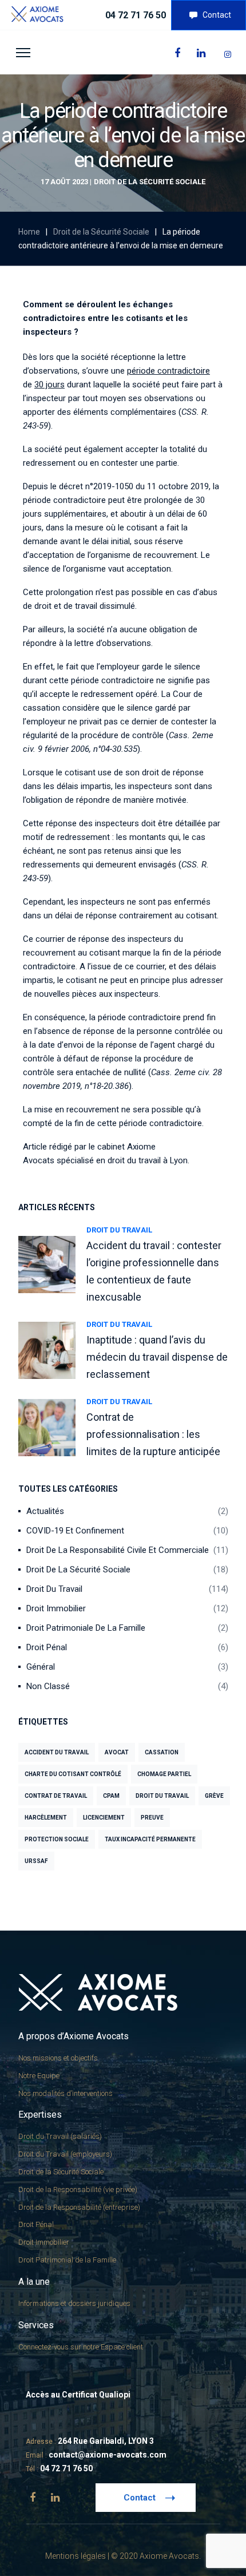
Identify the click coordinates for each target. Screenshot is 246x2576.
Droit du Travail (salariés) (60, 2136)
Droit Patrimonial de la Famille (67, 2260)
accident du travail (57, 1752)
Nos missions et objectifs (58, 2058)
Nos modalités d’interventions (66, 2093)
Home (29, 232)
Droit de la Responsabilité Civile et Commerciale (118, 1550)
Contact (217, 15)
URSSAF (36, 1861)
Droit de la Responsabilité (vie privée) (78, 2189)
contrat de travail (56, 1796)
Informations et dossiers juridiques (74, 2303)
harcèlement (46, 1818)
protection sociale (57, 1839)
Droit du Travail (119, 1230)
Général (41, 1667)
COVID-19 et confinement (75, 1531)
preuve (152, 1818)
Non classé (48, 1686)
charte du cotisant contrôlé (73, 1774)
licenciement (104, 1818)
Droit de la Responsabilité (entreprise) (79, 2207)
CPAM (111, 1796)
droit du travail (162, 1796)
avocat (117, 1752)
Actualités (45, 1511)
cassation (162, 1752)
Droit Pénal (47, 1647)
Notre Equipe (39, 2076)
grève (214, 1796)
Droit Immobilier (56, 1608)
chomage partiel (164, 1774)
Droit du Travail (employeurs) (65, 2154)
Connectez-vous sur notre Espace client (81, 2347)
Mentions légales (76, 2556)
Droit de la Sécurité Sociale (150, 182)
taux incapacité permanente (150, 1839)
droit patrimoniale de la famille (86, 1628)
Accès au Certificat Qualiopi (78, 2395)
